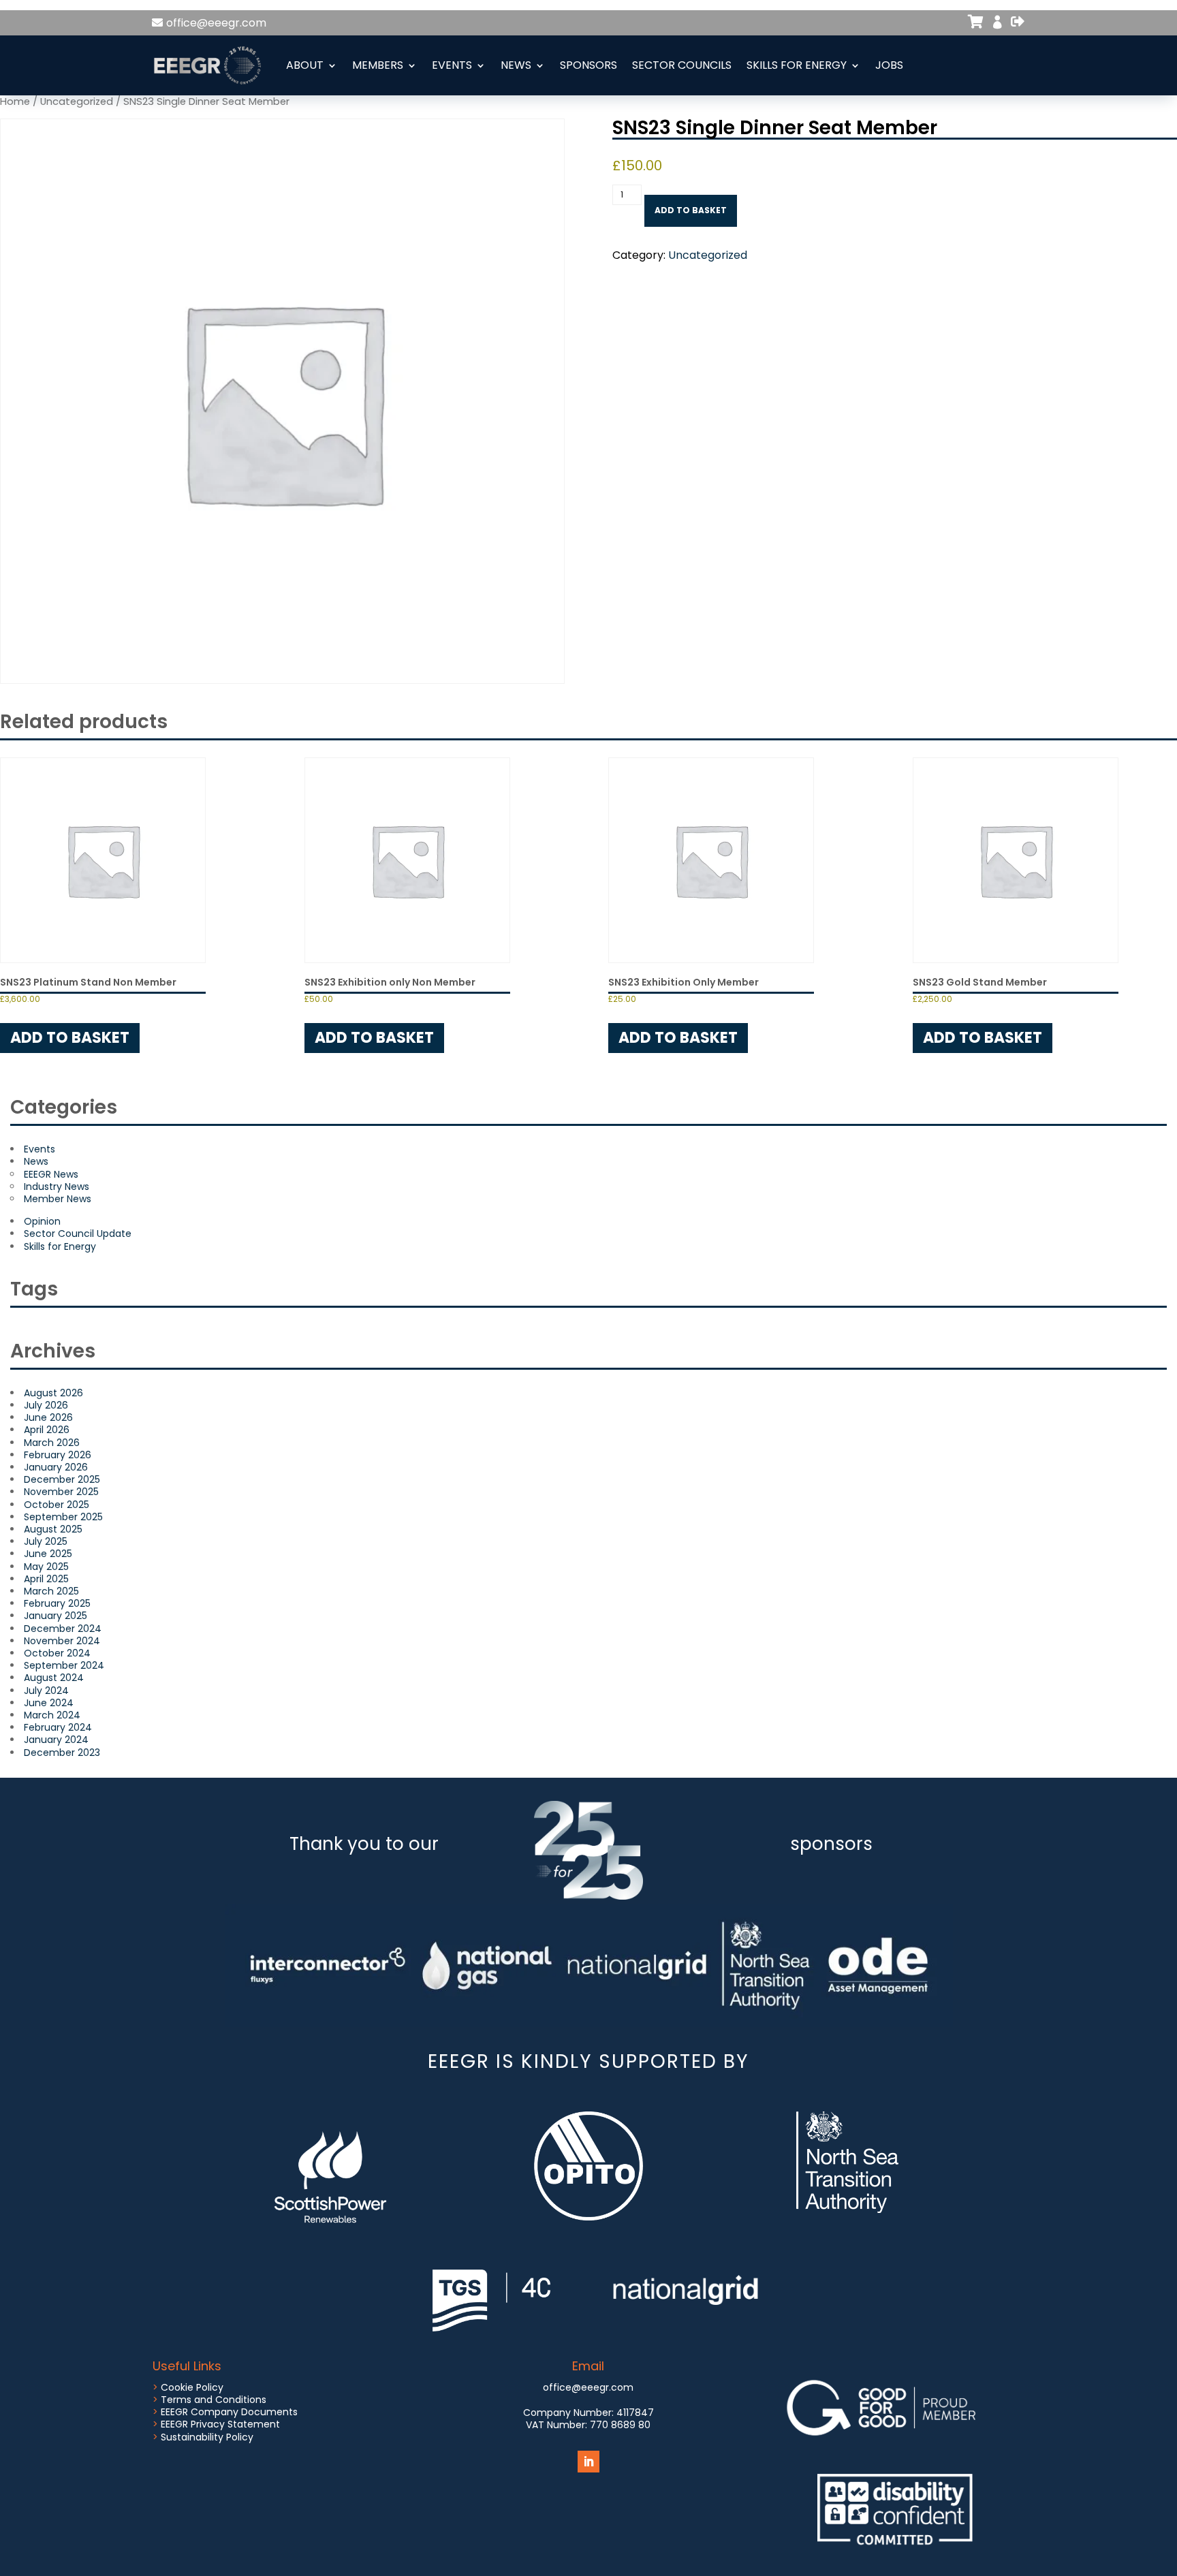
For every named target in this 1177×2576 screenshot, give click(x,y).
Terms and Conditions (214, 2400)
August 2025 (53, 1529)
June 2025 (48, 1554)
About (305, 65)
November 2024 (62, 1641)
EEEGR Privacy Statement (220, 2424)
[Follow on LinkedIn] (588, 2462)
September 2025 (63, 1517)
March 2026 (52, 1443)
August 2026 (53, 1393)
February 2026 (58, 1455)
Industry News (57, 1187)
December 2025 (62, 1479)
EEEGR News (51, 1174)
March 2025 (51, 1591)
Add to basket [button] (70, 1038)
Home (15, 101)
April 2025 (46, 1579)
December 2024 (63, 1629)
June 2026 (48, 1417)
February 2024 (58, 1727)
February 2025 (57, 1603)
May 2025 (46, 1567)
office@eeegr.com (216, 23)
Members (378, 65)
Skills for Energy (797, 65)
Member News (58, 1199)
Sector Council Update (78, 1234)
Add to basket (691, 210)
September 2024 (64, 1665)
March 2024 (52, 1715)
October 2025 (57, 1505)
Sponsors (588, 65)
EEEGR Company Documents (229, 2412)
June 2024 (49, 1703)
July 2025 (46, 1541)
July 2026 (46, 1405)
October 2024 (57, 1653)
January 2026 (56, 1467)
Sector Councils (682, 65)
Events (452, 65)
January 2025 (56, 1616)
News (516, 65)
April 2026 (47, 1430)
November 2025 (61, 1492)
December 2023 (62, 1753)
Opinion (42, 1221)
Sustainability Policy (207, 2437)
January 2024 (56, 1740)
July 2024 (46, 1691)
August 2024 (54, 1678)
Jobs (889, 65)
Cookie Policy (192, 2387)
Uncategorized (77, 101)
